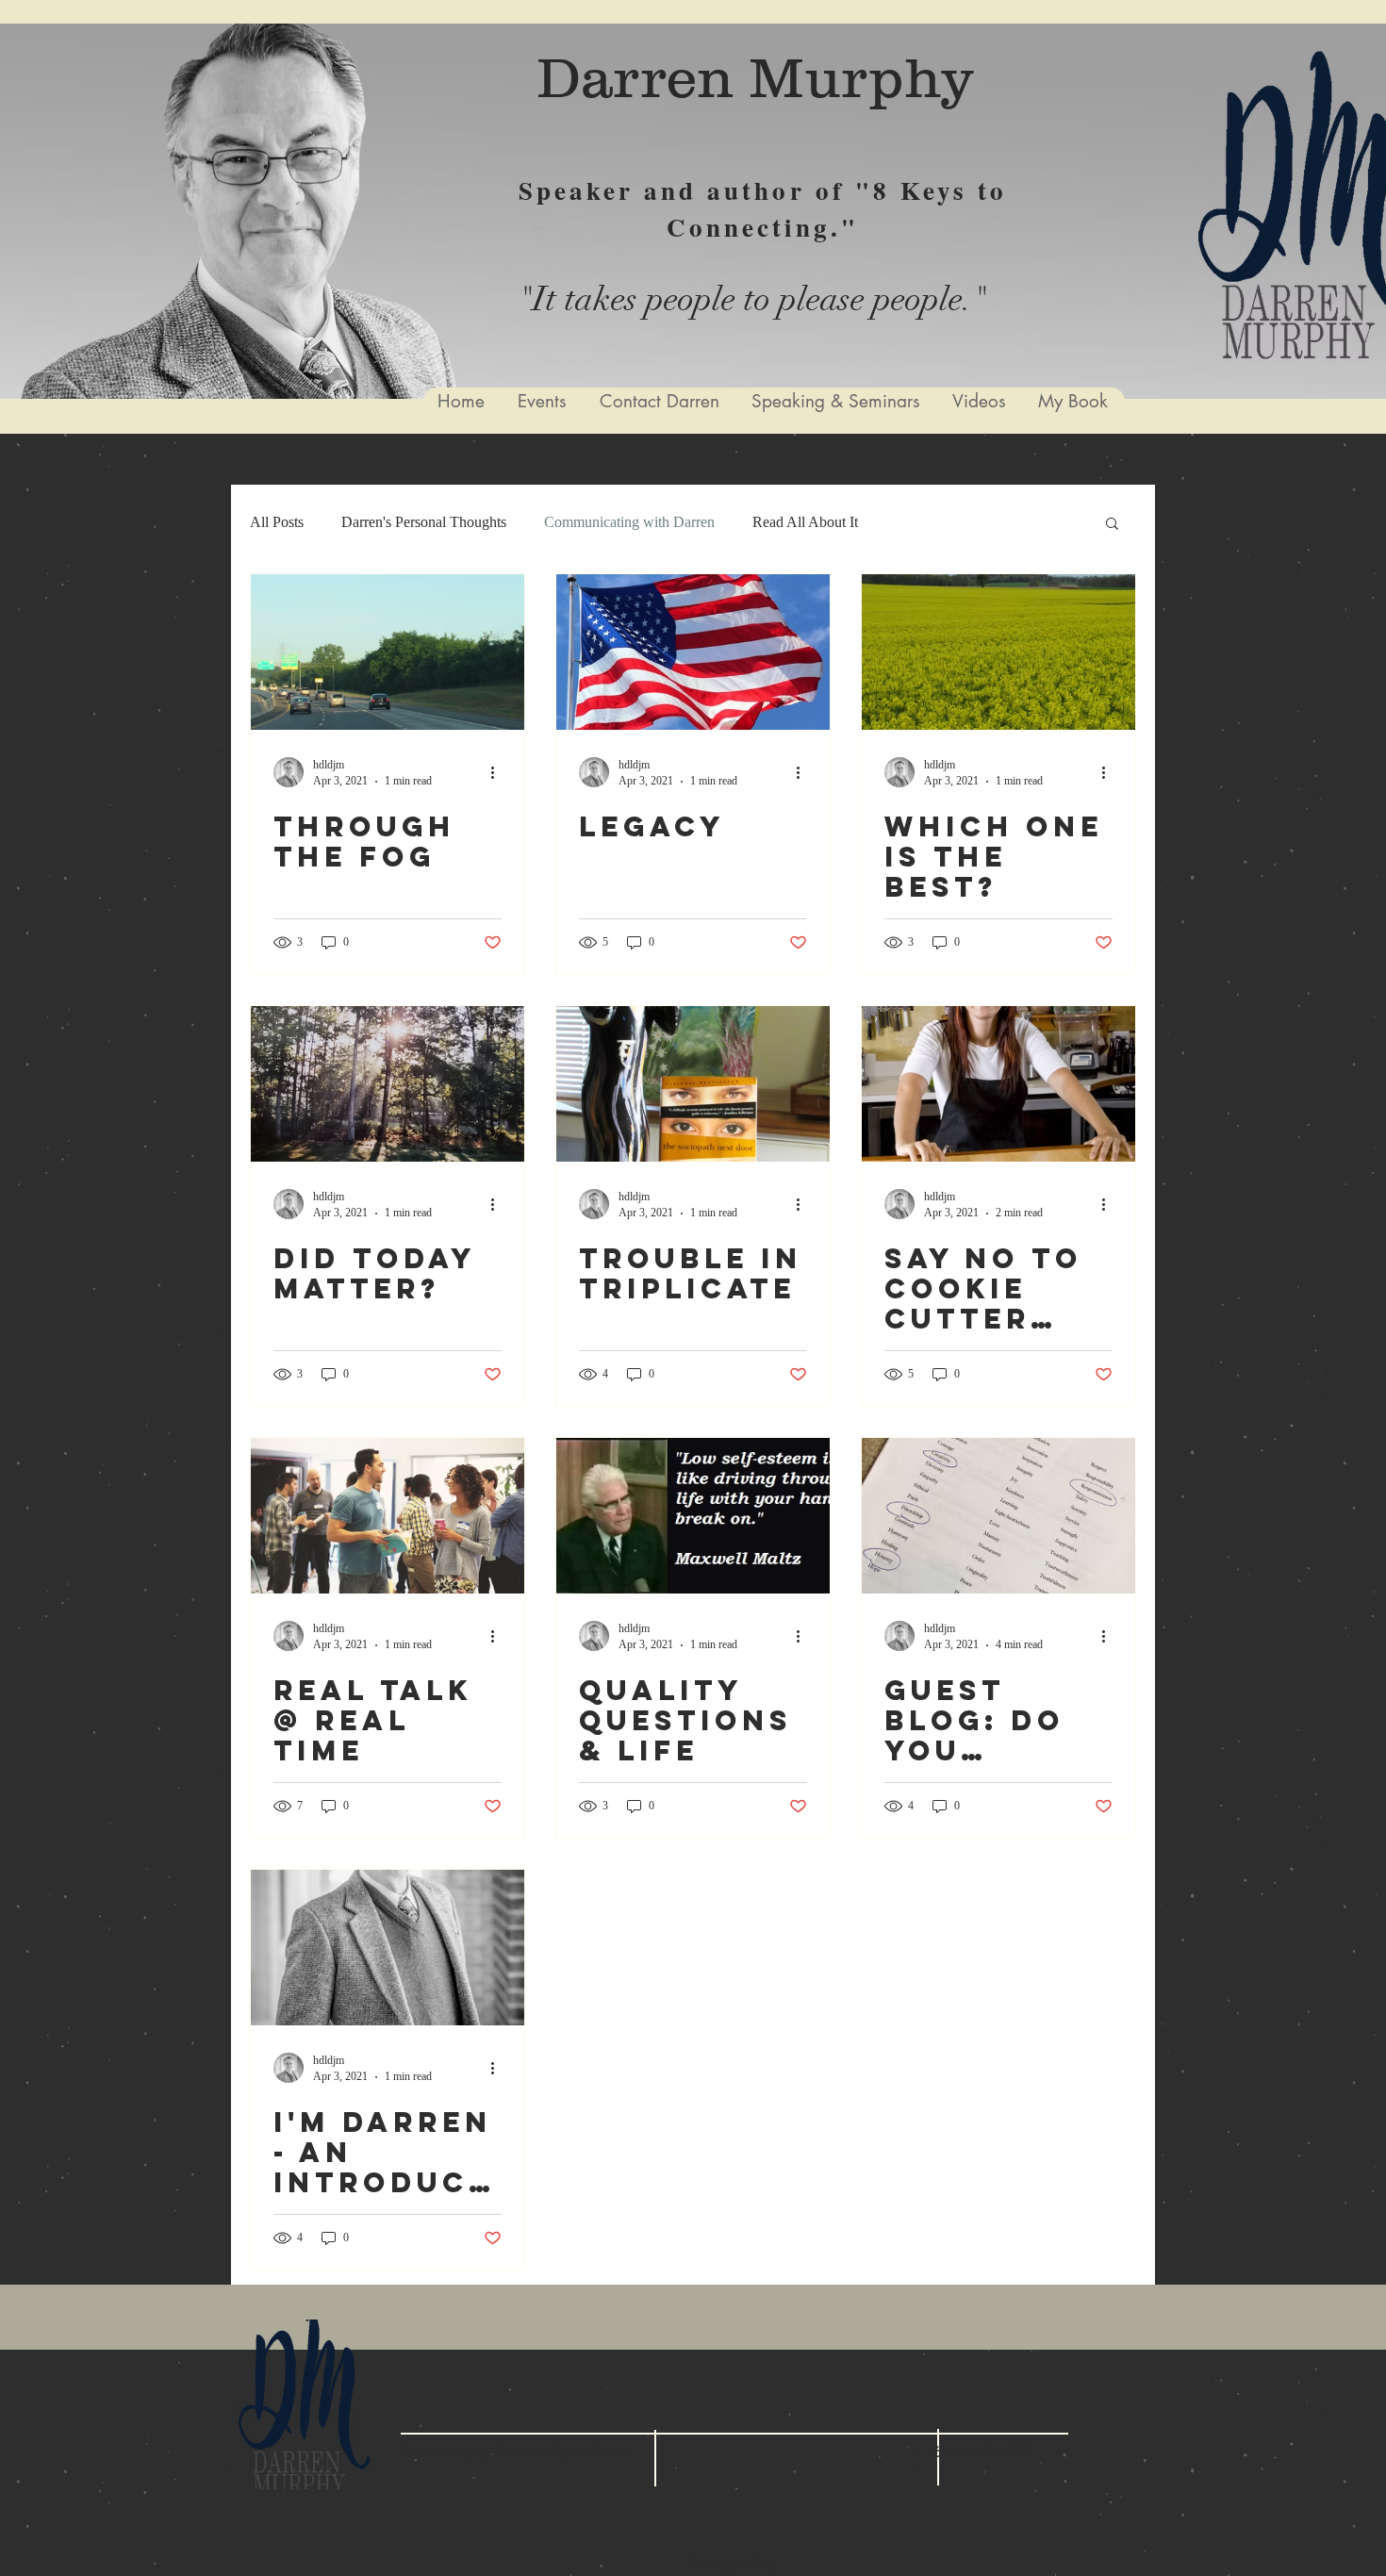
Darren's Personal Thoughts (424, 522)
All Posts (277, 522)
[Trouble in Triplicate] (693, 1084)
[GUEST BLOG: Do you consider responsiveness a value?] (998, 1516)
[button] (1112, 525)
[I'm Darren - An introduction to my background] (388, 1948)
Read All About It (805, 522)
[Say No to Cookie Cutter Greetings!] (998, 1084)
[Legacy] (693, 652)
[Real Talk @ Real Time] (388, 1516)
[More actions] (499, 772)
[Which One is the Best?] (998, 652)
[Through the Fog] (388, 652)
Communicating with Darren (629, 522)
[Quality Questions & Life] (693, 1516)
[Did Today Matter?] (388, 1084)
